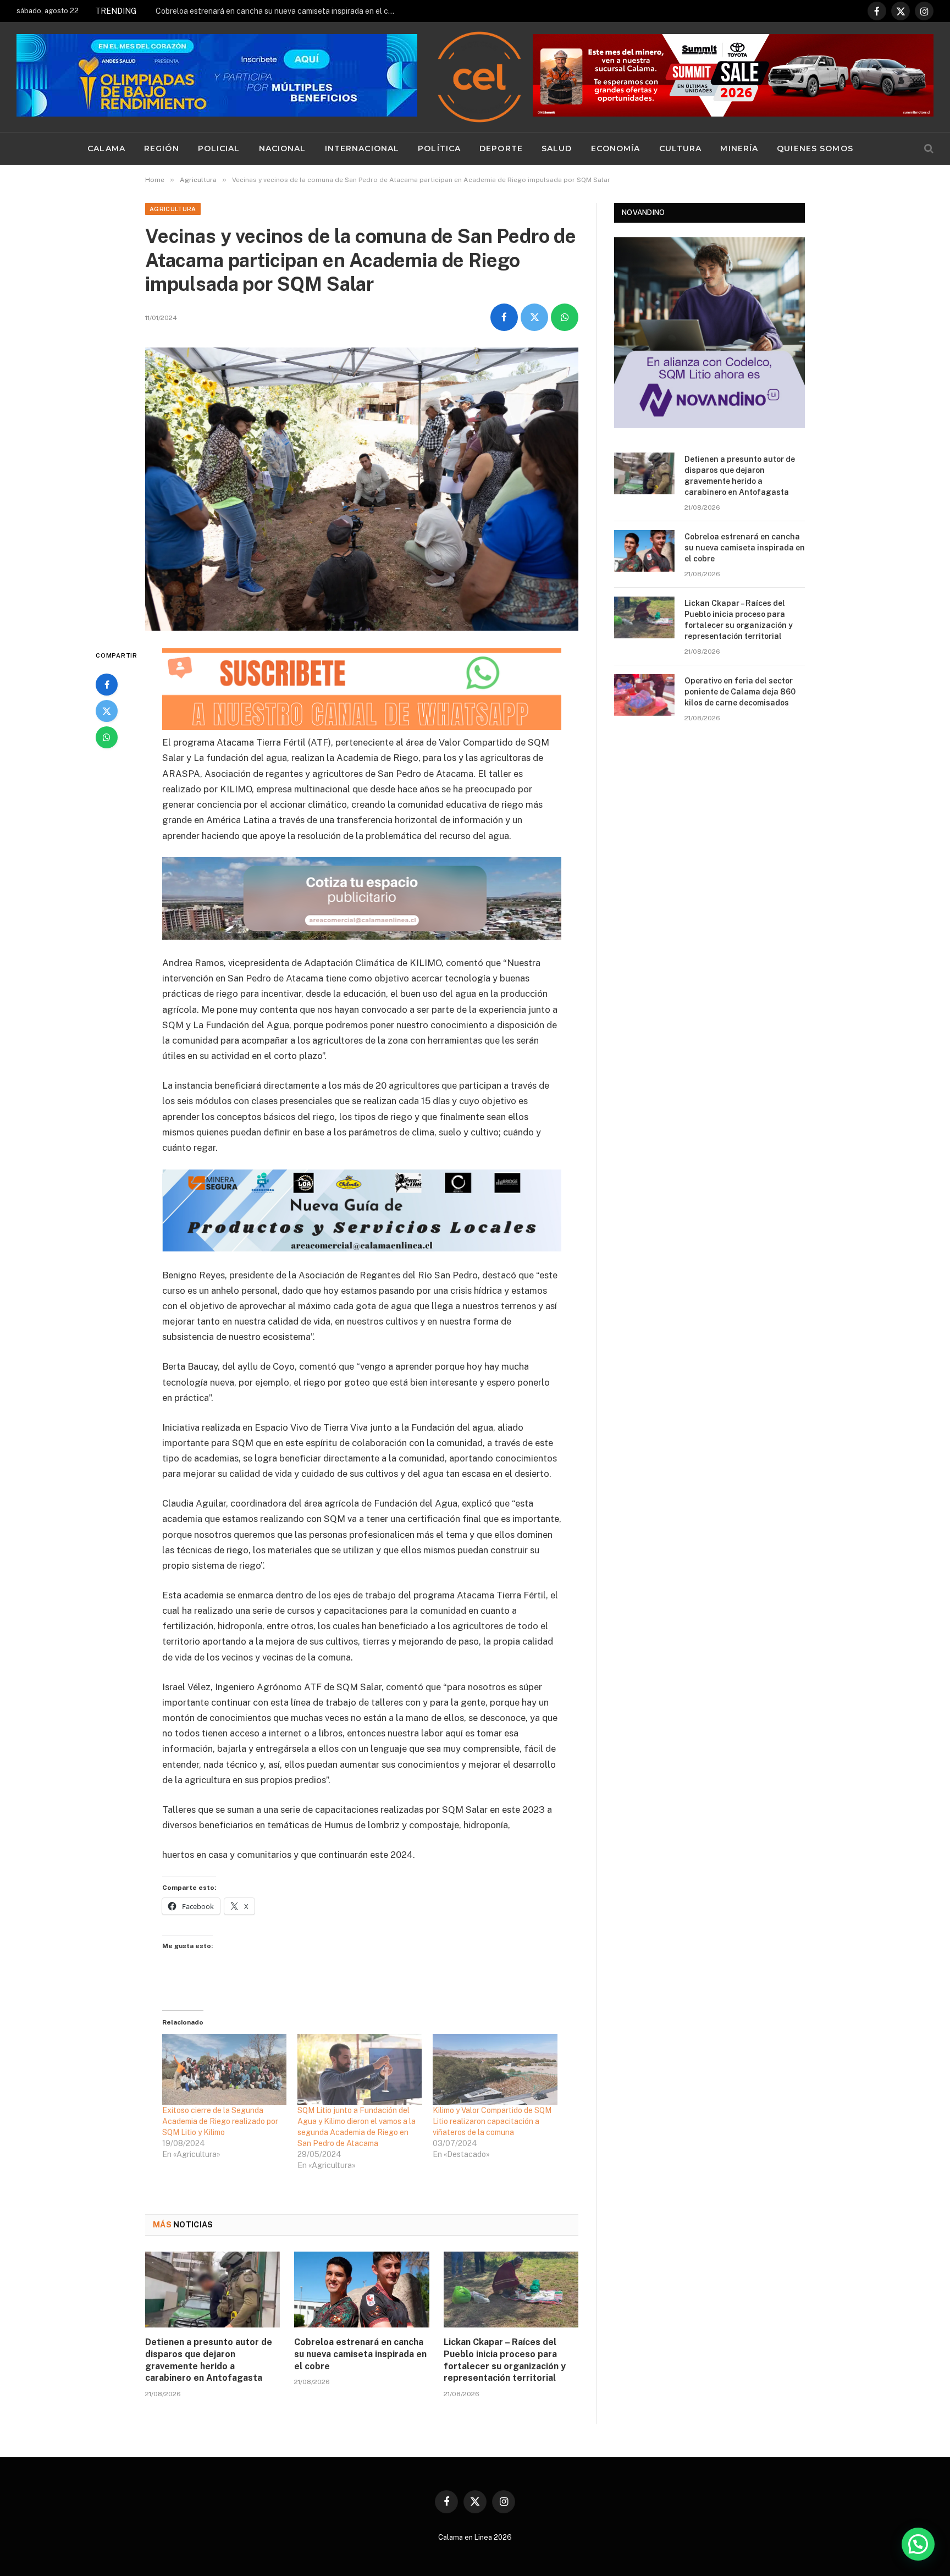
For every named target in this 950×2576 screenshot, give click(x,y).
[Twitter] (107, 711)
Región (162, 148)
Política (439, 148)
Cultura (681, 148)
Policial (219, 148)
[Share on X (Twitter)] (534, 317)
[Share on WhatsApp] (565, 317)
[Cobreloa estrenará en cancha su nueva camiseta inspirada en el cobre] (361, 2290)
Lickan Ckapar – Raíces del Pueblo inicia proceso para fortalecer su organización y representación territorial (505, 2360)
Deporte (501, 148)
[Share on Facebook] (504, 317)
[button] (918, 2544)
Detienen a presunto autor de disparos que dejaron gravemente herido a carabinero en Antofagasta (209, 2360)
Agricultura (173, 209)
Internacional (362, 148)
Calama (106, 148)
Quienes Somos (815, 148)
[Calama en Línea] (479, 77)
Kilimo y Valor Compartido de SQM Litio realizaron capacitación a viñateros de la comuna (492, 2121)
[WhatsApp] (107, 737)
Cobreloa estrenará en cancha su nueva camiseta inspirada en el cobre (279, 11)
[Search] (928, 149)
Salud (557, 148)
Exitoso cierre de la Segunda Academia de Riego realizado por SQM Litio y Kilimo (220, 2121)
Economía (616, 148)
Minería (739, 148)
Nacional (283, 148)
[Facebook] (107, 685)
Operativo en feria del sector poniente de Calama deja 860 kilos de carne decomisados (740, 692)
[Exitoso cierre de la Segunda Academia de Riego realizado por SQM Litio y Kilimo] (224, 2069)
